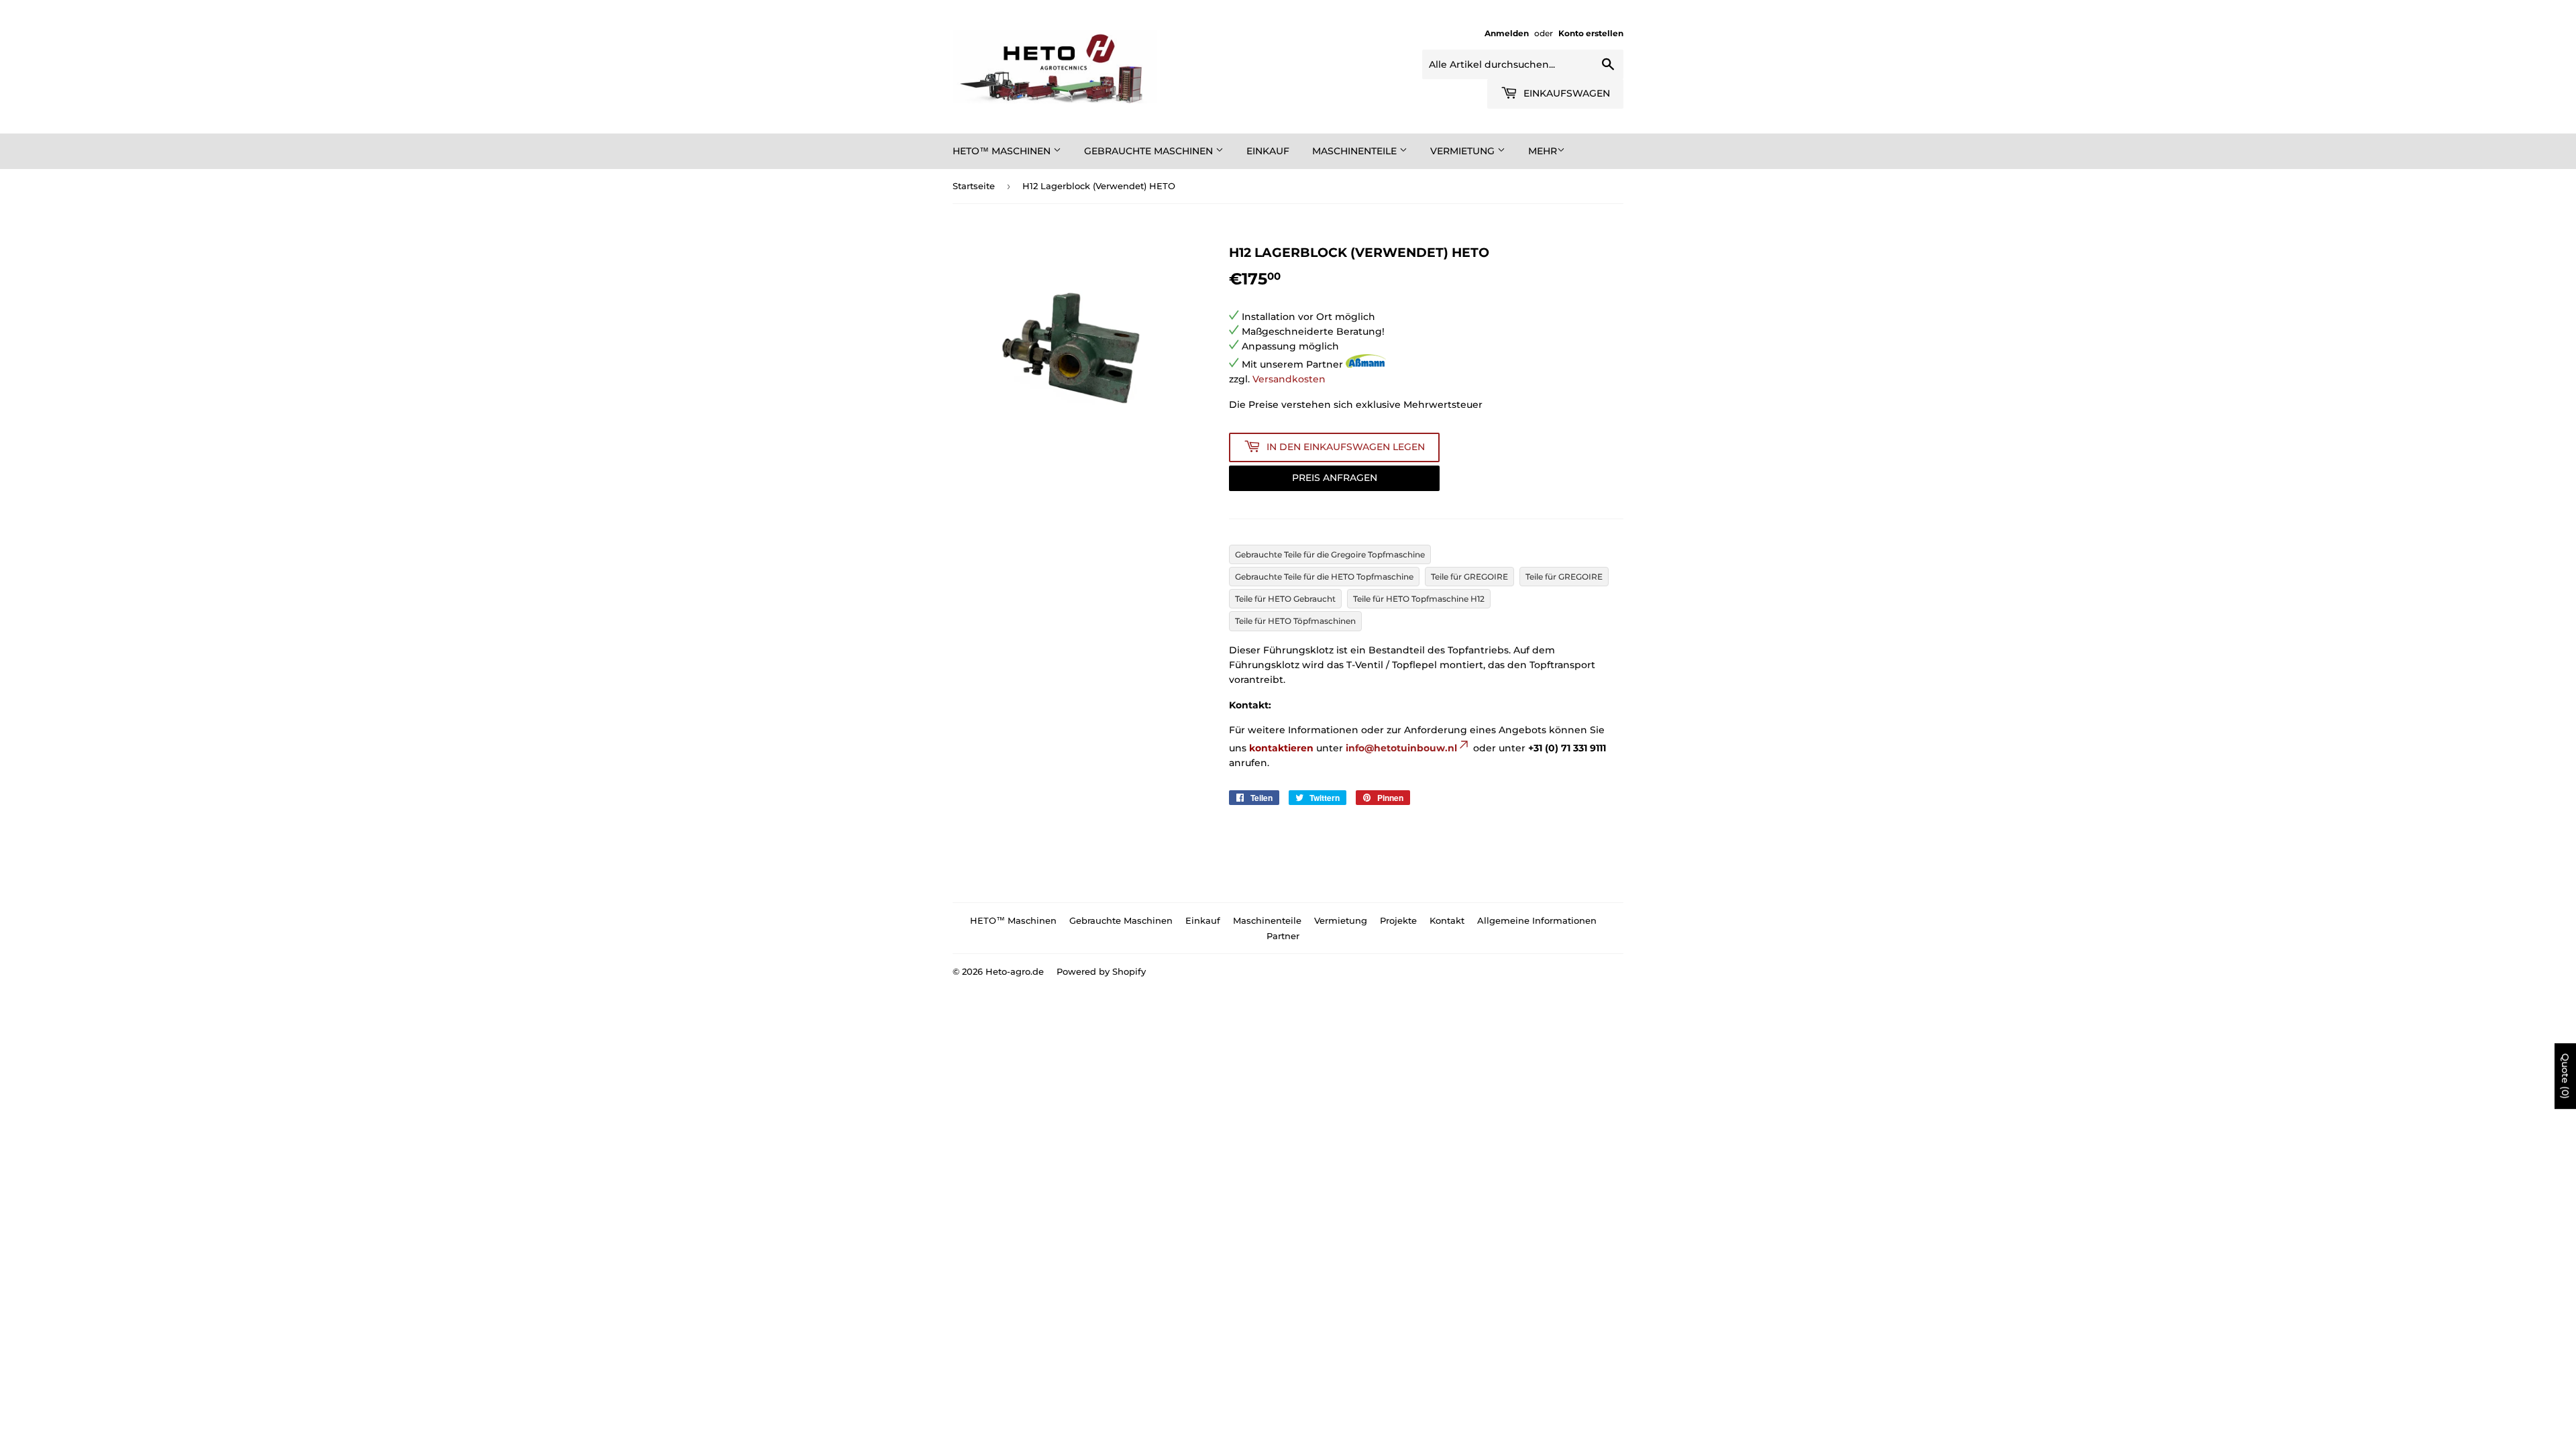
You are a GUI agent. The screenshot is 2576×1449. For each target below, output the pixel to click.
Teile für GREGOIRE (1469, 577)
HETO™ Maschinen (1003, 151)
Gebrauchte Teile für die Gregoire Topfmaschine (1330, 554)
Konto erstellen (1591, 33)
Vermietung (1464, 151)
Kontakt (1447, 920)
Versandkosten (1289, 379)
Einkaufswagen (1565, 93)
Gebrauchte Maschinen (1150, 151)
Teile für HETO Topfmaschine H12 (1419, 599)
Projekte (1398, 920)
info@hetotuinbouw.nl (1401, 748)
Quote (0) (2565, 1076)
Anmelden (1507, 33)
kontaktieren (1281, 748)
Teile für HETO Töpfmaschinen (1295, 621)
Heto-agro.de (1015, 971)
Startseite (974, 186)
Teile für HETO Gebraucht (1285, 599)
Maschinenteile (1356, 151)
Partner (1283, 936)
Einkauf (1268, 151)
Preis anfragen (1335, 478)
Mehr (1543, 151)
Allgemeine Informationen (1537, 920)
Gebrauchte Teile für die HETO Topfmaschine (1324, 577)
